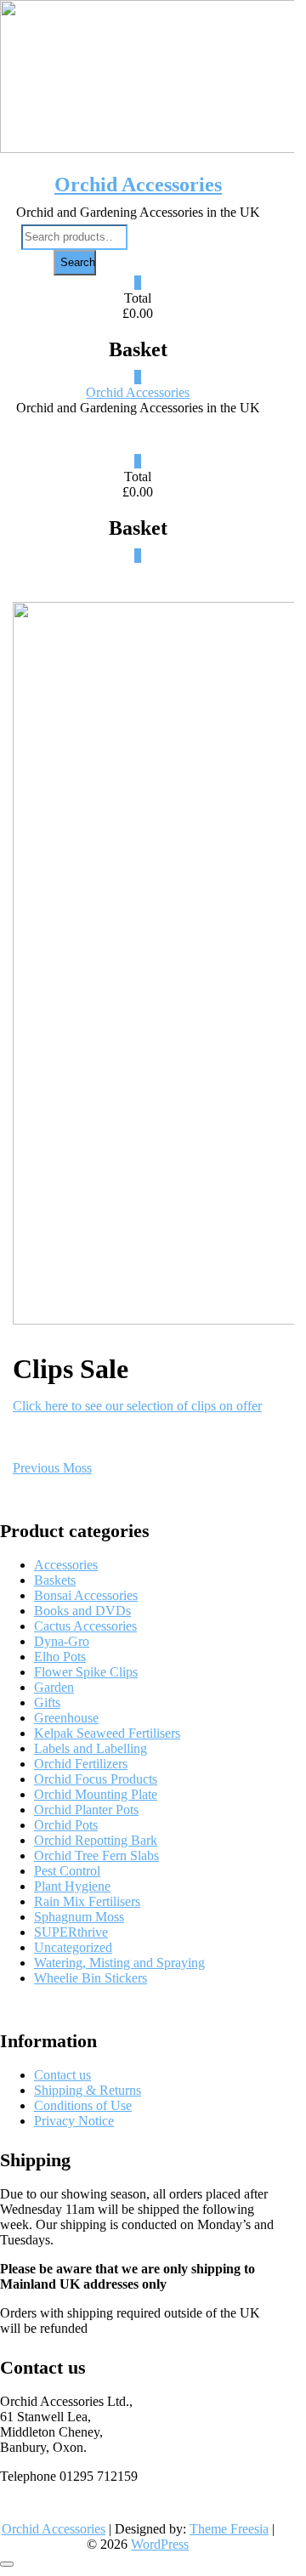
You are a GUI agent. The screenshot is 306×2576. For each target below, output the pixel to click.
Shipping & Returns (88, 2090)
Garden (54, 1687)
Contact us (62, 2075)
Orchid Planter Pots (86, 1810)
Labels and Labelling (91, 1748)
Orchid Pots (66, 1825)
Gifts (47, 1702)
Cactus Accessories (85, 1626)
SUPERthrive (71, 1932)
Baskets (55, 1580)
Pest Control (67, 1871)
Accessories (66, 1565)
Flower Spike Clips (86, 1672)
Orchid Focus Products (96, 1779)
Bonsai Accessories (86, 1595)
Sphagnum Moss (79, 1917)
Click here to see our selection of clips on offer (137, 1406)
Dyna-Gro (62, 1641)
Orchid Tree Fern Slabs (96, 1855)
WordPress (160, 2544)
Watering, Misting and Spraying (119, 1963)
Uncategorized (73, 1947)
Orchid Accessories (138, 184)
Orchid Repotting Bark (96, 1840)
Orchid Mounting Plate (96, 1794)
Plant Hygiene (72, 1886)
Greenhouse (66, 1718)
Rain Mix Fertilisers (87, 1901)
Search (78, 262)
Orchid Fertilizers (81, 1764)
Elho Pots (60, 1657)
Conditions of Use (83, 2105)
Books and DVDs (82, 1611)
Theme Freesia (229, 2529)
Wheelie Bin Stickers (91, 1978)
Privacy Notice (74, 2121)
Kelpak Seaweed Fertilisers (107, 1733)
